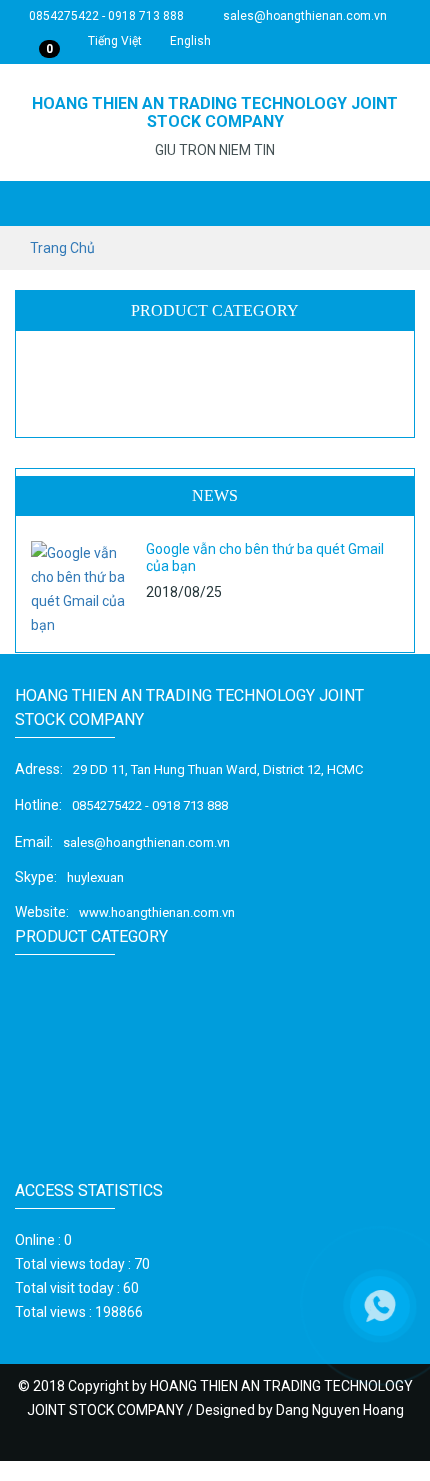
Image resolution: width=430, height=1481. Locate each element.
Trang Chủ (62, 248)
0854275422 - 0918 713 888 (105, 16)
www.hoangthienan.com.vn (157, 912)
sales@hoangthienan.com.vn (303, 16)
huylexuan (95, 877)
